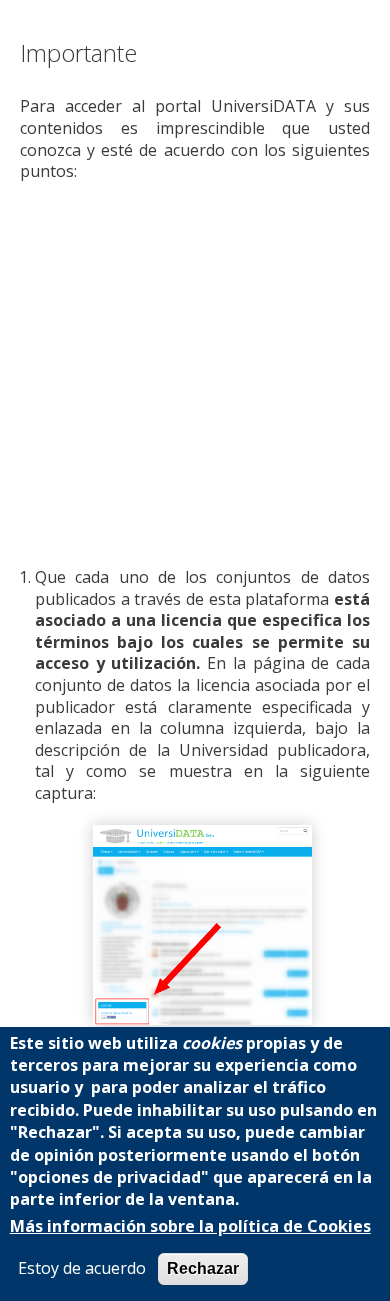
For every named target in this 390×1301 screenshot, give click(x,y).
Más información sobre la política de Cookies (190, 1226)
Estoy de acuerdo (82, 1268)
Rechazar (203, 1268)
